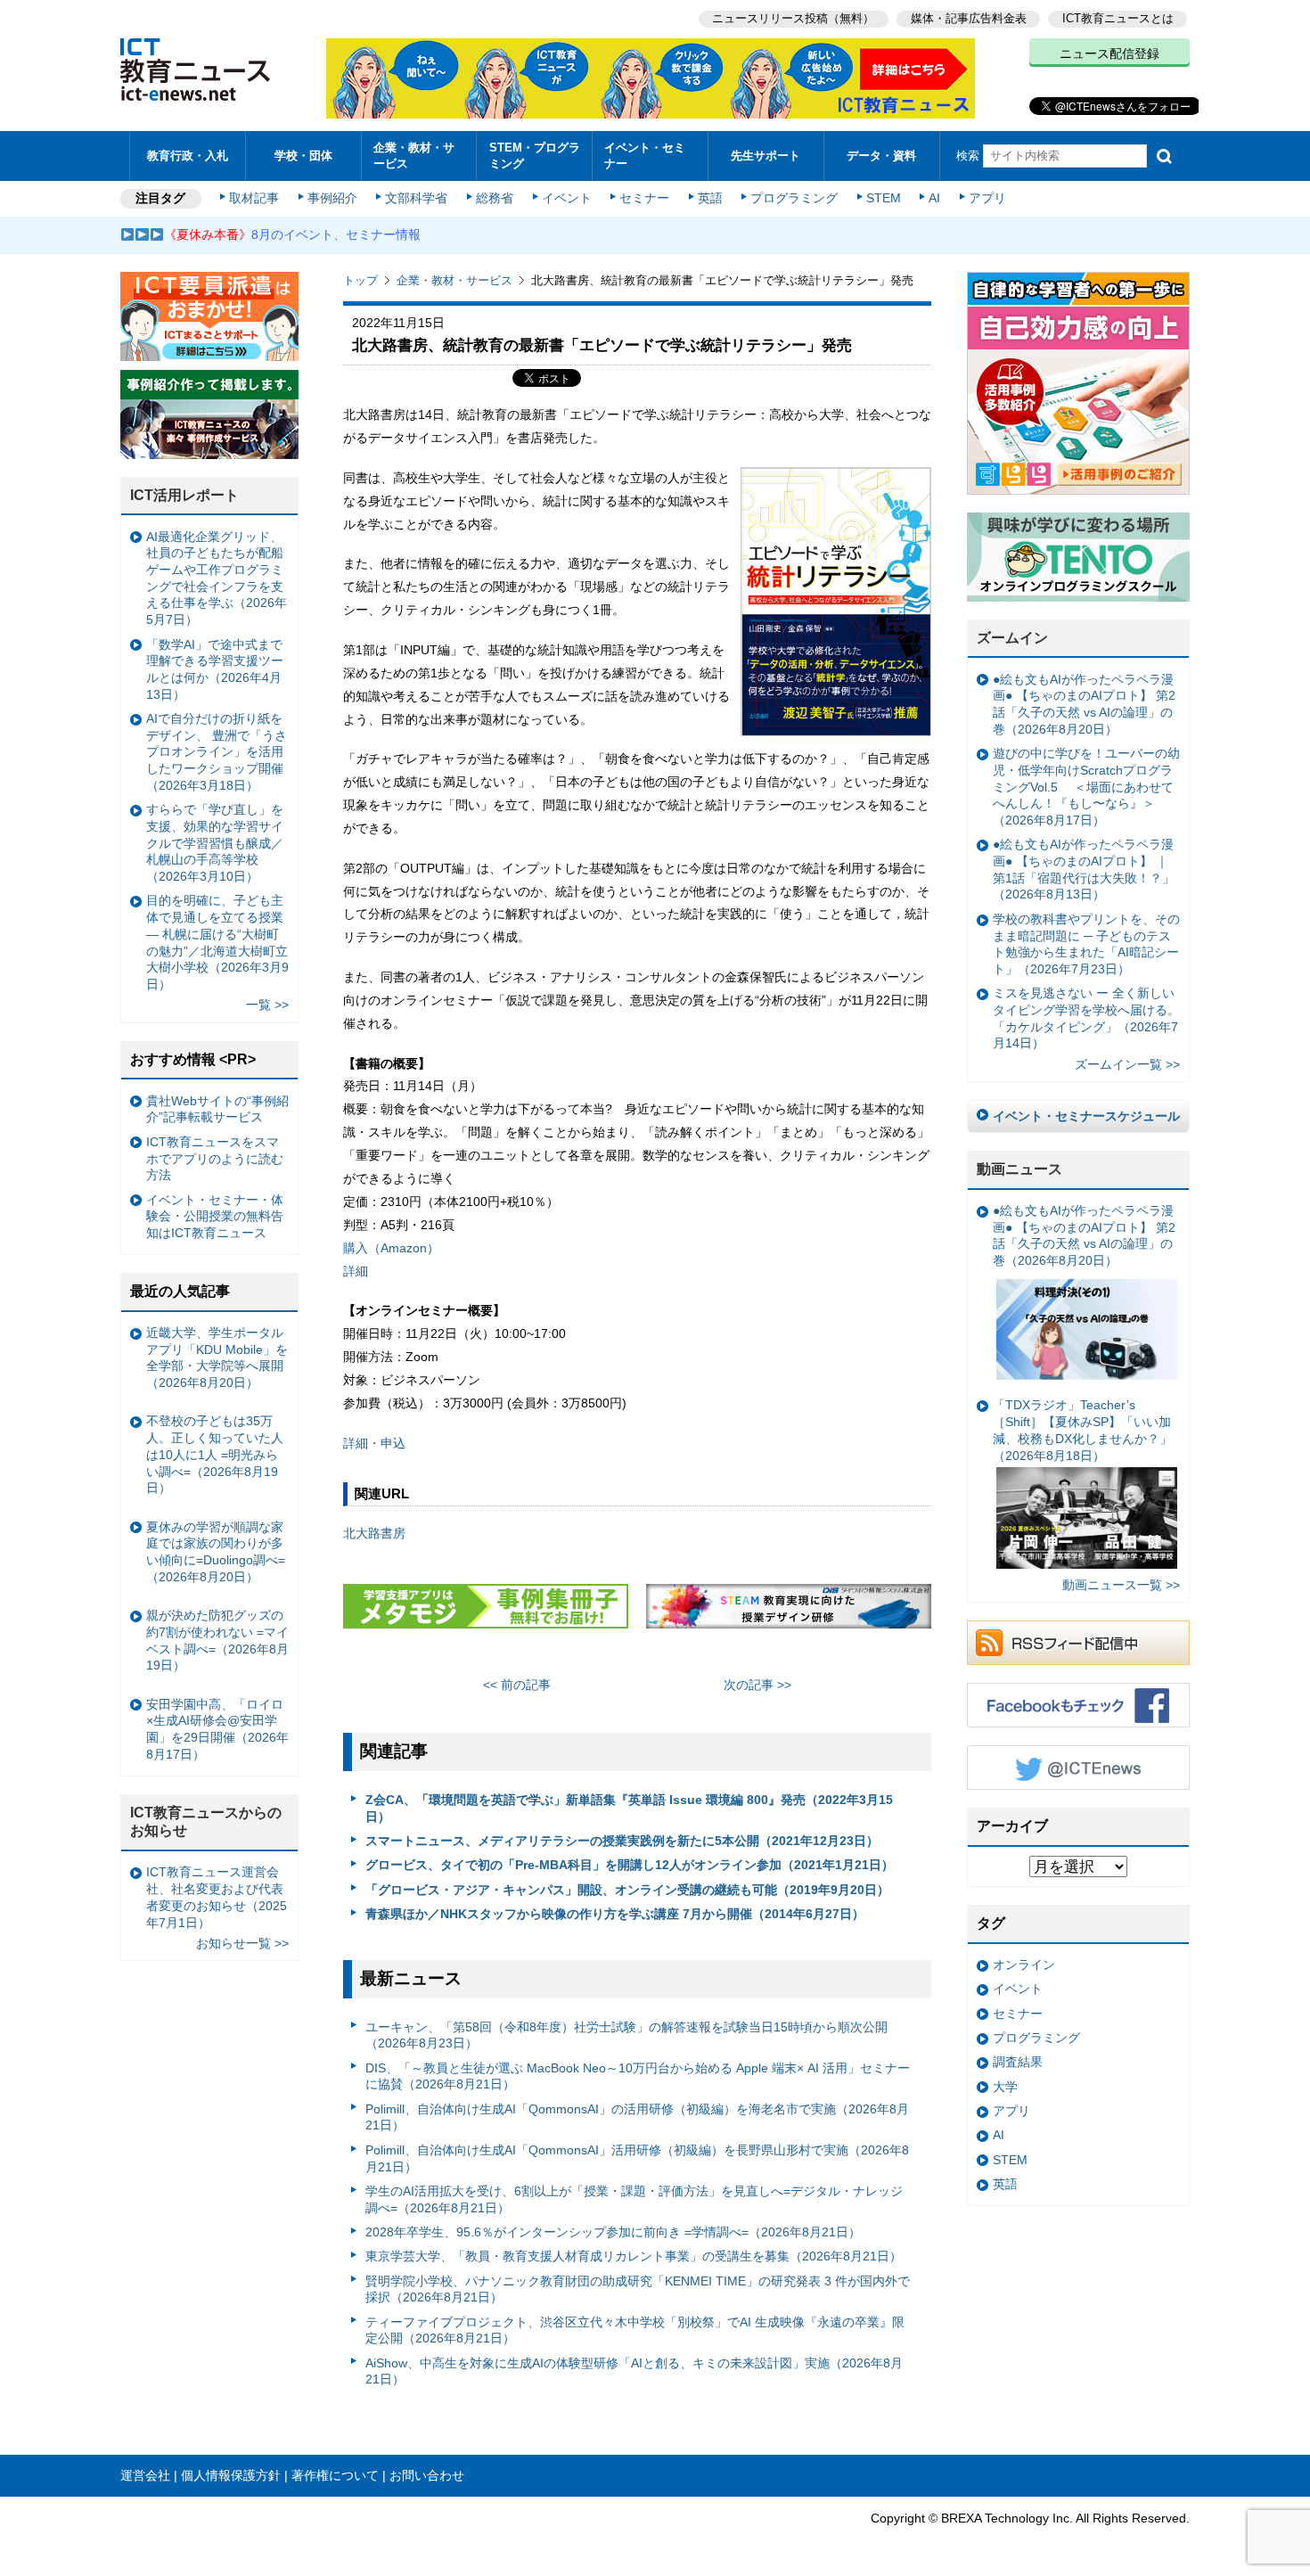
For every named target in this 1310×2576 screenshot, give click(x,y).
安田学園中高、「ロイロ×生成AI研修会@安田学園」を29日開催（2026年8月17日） (217, 1729)
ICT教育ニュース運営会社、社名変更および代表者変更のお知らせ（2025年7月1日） (217, 1897)
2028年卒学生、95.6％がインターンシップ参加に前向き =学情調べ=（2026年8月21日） (613, 2232)
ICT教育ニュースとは (1118, 18)
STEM (884, 198)
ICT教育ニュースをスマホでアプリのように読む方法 (215, 1158)
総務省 (495, 198)
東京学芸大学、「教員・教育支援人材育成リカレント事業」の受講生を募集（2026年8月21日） (634, 2256)
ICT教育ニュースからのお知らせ (206, 1822)
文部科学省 (416, 198)
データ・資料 (881, 156)
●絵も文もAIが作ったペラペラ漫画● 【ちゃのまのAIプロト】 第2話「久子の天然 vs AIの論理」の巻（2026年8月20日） (1084, 704)
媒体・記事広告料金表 (969, 18)
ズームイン (1012, 638)
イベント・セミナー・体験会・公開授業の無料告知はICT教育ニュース (215, 1216)
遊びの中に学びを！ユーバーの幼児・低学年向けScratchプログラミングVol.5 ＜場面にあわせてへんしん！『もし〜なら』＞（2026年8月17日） (1086, 787)
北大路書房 (374, 1533)
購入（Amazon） (391, 1248)
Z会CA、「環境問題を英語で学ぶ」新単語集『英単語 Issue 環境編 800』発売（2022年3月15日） (629, 1808)
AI (934, 198)
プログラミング (794, 198)
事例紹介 (332, 198)
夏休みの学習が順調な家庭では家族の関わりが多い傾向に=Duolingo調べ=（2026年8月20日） (216, 1552)
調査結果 (1018, 2062)
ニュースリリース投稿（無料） (793, 18)
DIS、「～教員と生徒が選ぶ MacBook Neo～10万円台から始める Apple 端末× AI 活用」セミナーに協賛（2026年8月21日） (638, 2076)
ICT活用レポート (184, 495)
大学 (1005, 2087)
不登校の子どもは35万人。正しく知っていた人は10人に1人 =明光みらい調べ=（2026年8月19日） (215, 1454)
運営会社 (145, 2475)
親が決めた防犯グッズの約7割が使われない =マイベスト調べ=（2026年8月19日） (217, 1640)
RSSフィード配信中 (1078, 1643)
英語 (710, 198)
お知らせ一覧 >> (242, 1943)
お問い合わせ (427, 2475)
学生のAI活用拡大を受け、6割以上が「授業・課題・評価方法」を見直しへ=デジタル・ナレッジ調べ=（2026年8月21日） (634, 2199)
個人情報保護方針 (231, 2475)
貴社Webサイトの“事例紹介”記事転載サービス (217, 1109)
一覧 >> (267, 1005)
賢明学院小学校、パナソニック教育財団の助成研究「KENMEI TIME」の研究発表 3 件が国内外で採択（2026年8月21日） (638, 2289)
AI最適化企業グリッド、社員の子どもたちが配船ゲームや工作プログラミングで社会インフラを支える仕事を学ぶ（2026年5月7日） (217, 578)
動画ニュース (1019, 1169)
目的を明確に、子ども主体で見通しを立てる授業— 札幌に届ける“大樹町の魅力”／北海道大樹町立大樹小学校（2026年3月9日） (217, 942)
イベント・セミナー (645, 155)
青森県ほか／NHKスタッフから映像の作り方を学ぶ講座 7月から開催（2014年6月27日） (615, 1914)
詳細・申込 (374, 1443)
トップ (360, 280)
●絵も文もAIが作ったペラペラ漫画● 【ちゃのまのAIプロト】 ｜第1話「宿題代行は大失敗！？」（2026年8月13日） (1084, 869)
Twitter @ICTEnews (1078, 1768)
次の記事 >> (757, 1685)
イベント (567, 198)
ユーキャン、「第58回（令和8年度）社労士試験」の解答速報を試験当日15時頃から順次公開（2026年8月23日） (626, 2035)
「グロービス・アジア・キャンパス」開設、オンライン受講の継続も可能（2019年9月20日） (627, 1890)
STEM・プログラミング (535, 155)
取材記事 (254, 198)
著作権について (335, 2475)
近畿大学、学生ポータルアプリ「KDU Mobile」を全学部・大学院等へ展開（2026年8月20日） (217, 1358)
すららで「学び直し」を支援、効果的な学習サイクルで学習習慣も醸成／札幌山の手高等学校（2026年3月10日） (215, 843)
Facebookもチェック (1078, 1705)
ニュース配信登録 (1109, 53)
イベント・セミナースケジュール (1086, 1116)
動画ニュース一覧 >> (1121, 1585)
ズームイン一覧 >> (1127, 1064)
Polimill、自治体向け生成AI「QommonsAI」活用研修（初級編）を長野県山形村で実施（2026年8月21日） (637, 2158)
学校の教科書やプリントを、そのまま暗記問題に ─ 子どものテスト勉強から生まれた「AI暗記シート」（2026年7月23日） (1086, 944)
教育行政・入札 (188, 156)
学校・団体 (303, 156)
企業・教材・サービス (414, 155)
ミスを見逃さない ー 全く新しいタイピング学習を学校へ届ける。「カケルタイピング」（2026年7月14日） (1086, 1018)
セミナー (644, 198)
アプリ (987, 198)
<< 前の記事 (517, 1685)
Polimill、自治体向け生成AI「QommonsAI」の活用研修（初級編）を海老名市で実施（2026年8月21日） (637, 2117)
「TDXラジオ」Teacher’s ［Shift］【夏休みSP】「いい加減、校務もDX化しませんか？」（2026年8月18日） (1082, 1430)
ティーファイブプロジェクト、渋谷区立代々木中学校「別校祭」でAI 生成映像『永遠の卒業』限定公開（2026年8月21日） (635, 2330)
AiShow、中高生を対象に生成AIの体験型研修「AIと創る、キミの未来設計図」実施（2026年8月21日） (634, 2371)
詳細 (356, 1271)
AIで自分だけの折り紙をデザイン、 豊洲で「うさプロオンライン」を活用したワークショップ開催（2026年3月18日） (217, 752)
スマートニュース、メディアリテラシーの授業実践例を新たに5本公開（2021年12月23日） (622, 1841)
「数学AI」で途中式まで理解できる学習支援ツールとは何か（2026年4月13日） (215, 669)
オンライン (1024, 1965)
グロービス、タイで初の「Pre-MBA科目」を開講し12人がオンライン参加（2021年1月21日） (630, 1865)
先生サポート (766, 156)
